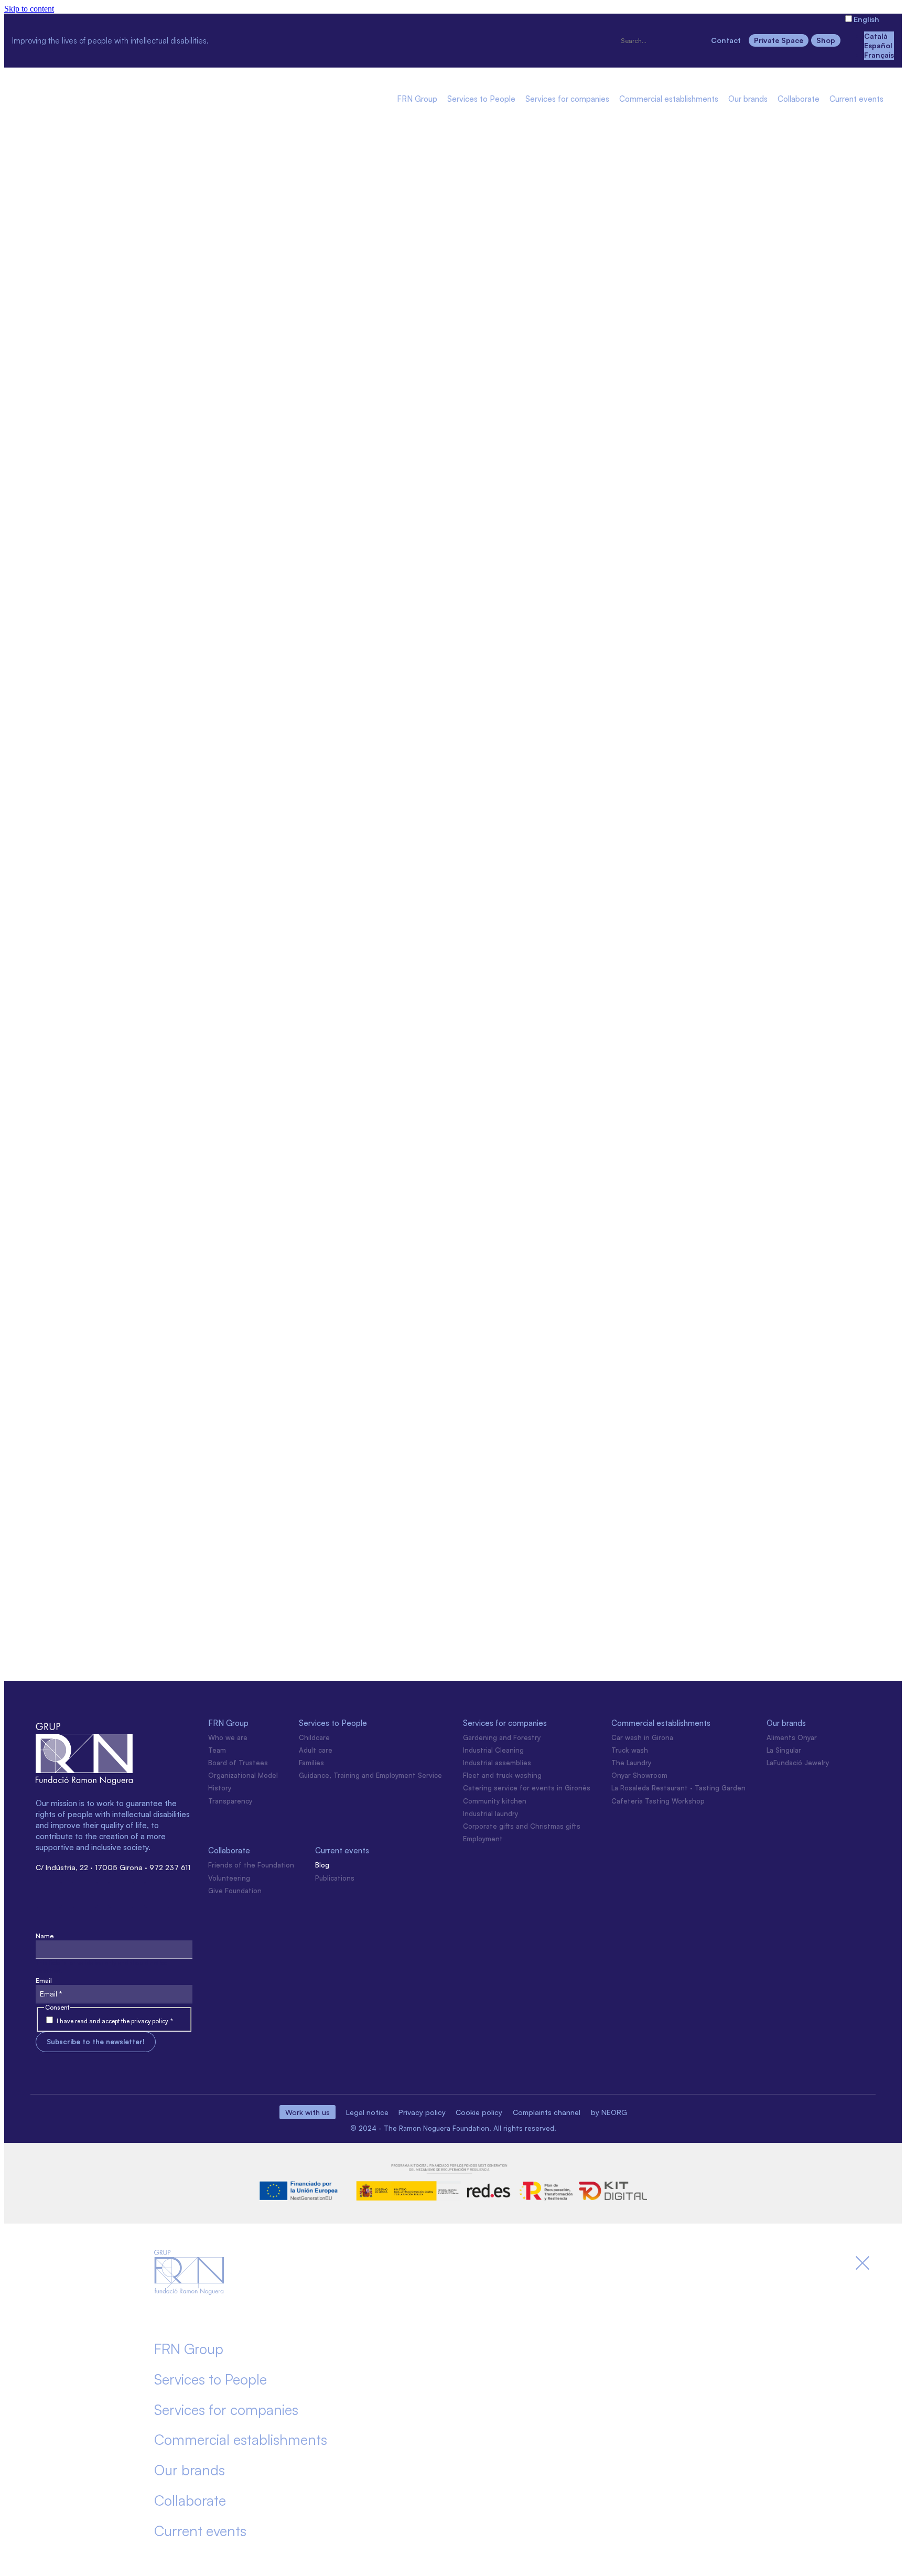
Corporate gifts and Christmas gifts (522, 1826)
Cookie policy (479, 2112)
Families (311, 1763)
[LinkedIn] (306, 39)
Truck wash (630, 1750)
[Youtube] (342, 39)
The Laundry (631, 1763)
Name (45, 1936)
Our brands (748, 99)
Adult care (316, 1750)
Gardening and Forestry (502, 1737)
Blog (322, 1865)
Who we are (228, 1737)
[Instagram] (232, 39)
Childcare (314, 1737)
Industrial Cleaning (493, 1750)
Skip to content (29, 9)
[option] (879, 36)
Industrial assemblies (497, 1763)
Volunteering (229, 1878)
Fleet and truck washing (502, 1775)
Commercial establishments (669, 99)
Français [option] (879, 55)
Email (44, 1981)
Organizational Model (243, 1775)
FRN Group (417, 99)
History (220, 1788)
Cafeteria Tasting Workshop (658, 1801)
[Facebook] (269, 39)
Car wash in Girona (642, 1737)
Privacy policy (422, 2112)
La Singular (784, 1750)
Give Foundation (235, 1891)
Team (217, 1750)
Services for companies (567, 99)
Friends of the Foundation (251, 1865)
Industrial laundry (490, 1813)
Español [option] (878, 45)
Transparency (230, 1801)
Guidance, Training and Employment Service (370, 1775)
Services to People (481, 99)
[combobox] (661, 41)
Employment (483, 1839)
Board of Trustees (238, 1763)
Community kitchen (495, 1801)
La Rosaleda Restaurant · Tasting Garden (678, 1788)
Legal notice (367, 2112)
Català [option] (876, 36)
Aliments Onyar (792, 1737)
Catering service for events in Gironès (527, 1788)
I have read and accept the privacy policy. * (115, 2021)
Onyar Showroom (639, 1775)
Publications (335, 1878)
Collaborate (799, 99)
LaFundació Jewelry (798, 1763)
